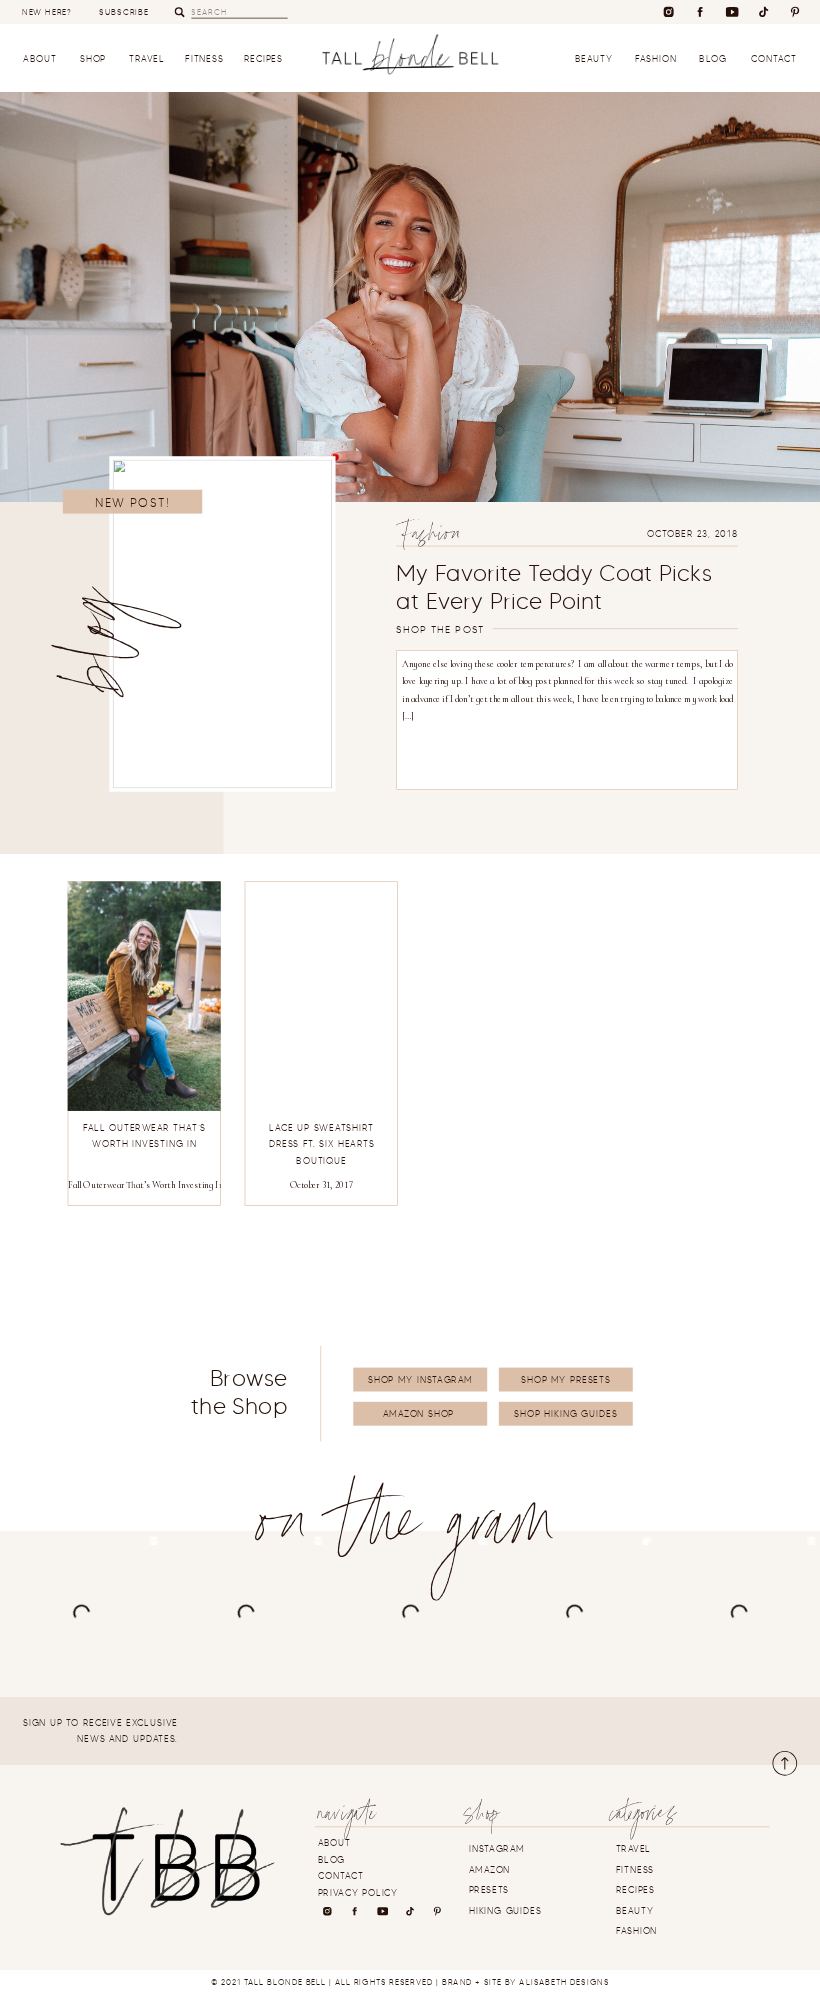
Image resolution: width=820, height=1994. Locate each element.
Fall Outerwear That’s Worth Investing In (146, 1185)
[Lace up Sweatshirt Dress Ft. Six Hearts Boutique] (321, 996)
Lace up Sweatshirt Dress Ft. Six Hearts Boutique (322, 1145)
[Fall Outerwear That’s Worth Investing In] (144, 996)
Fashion (430, 536)
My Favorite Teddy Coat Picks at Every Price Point (554, 586)
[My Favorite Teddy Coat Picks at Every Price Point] (222, 623)
